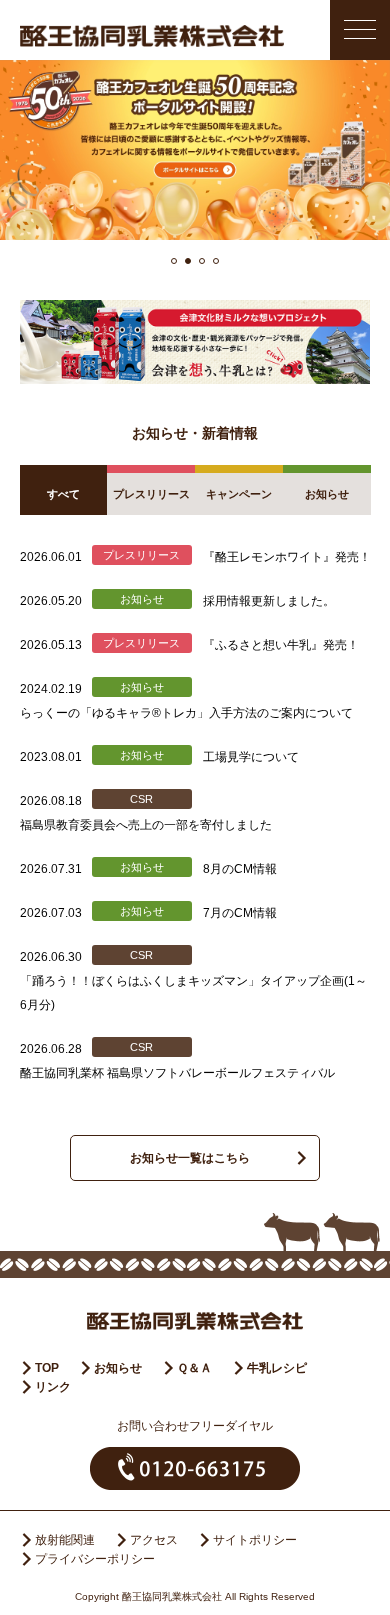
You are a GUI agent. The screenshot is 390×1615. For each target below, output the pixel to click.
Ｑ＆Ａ (194, 1368)
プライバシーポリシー (95, 1559)
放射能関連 (65, 1540)
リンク (53, 1387)
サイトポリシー (255, 1540)
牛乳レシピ (277, 1368)
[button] (174, 261)
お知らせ (118, 1368)
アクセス (154, 1540)
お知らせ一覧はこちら (190, 1158)
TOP (47, 1368)
